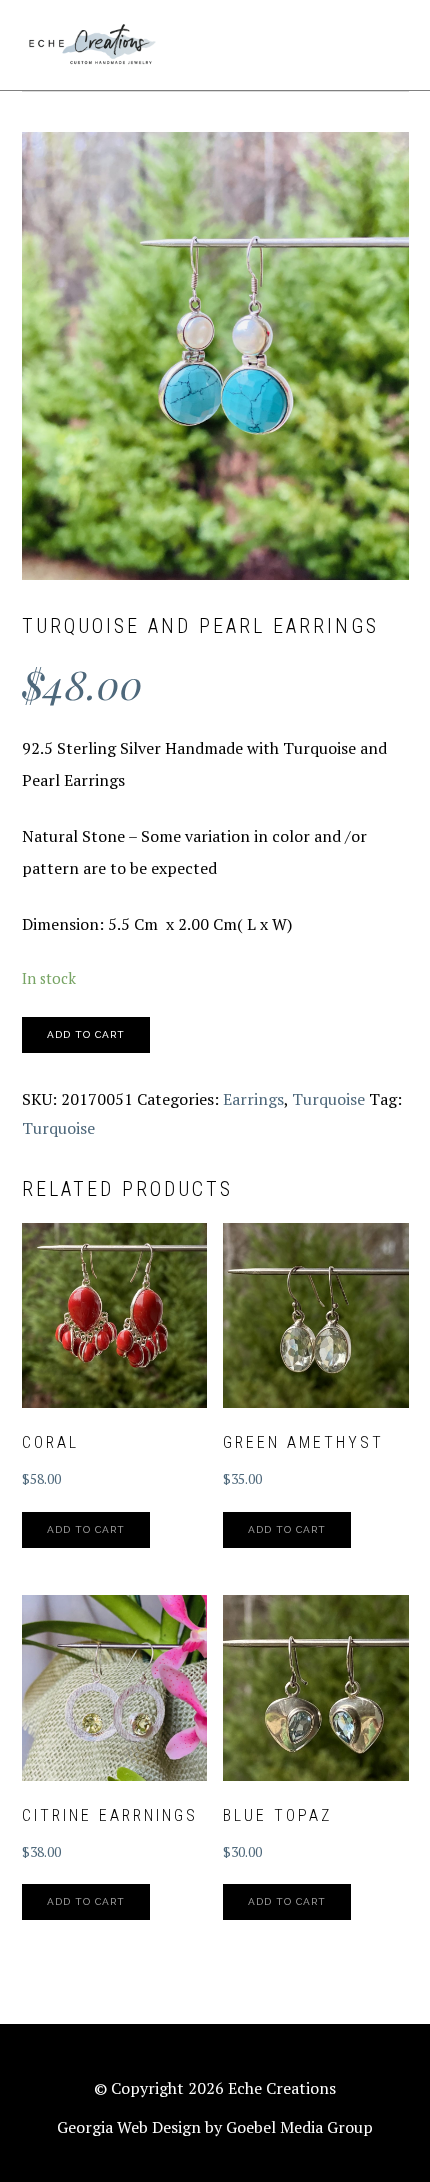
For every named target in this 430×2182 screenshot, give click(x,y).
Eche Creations (92, 45)
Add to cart (86, 1034)
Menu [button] (386, 41)
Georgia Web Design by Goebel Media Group (215, 2127)
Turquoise (328, 1099)
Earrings (253, 1099)
